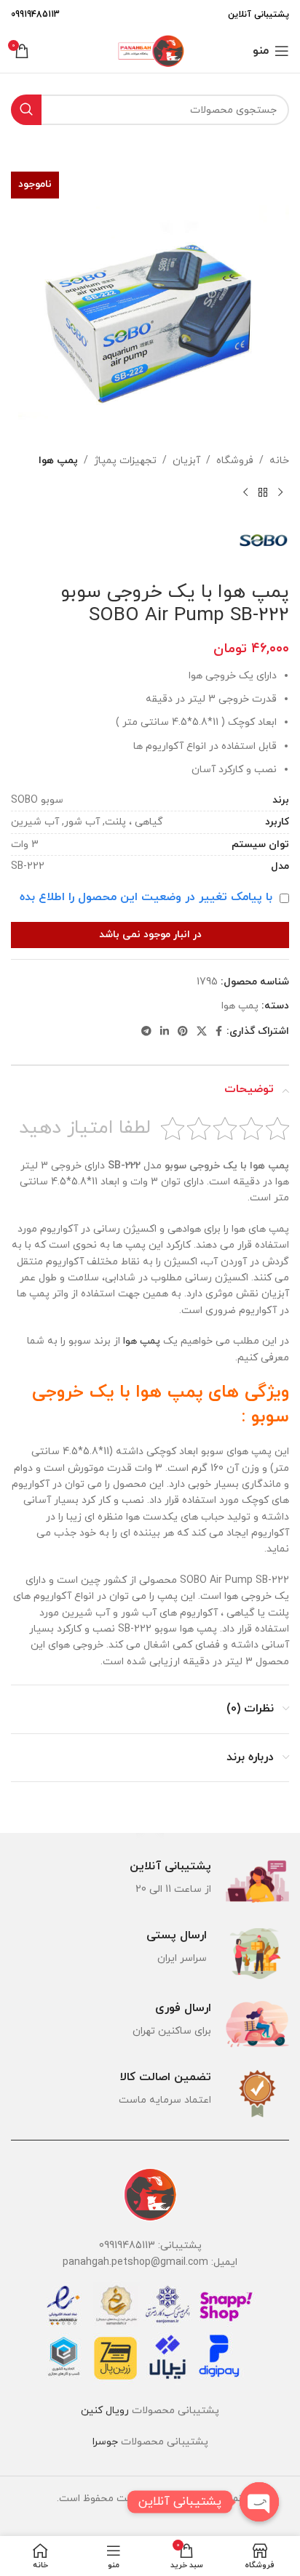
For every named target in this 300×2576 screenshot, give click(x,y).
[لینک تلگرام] (146, 1032)
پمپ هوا (58, 461)
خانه (279, 461)
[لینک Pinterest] (183, 1032)
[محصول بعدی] (245, 492)
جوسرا (105, 2442)
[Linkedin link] (165, 1032)
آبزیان (186, 461)
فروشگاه (235, 461)
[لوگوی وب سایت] (150, 50)
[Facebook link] (219, 1032)
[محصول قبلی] (280, 492)
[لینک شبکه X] (202, 1032)
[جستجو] (26, 110)
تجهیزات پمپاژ (125, 461)
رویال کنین (105, 2411)
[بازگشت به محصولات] (263, 492)
